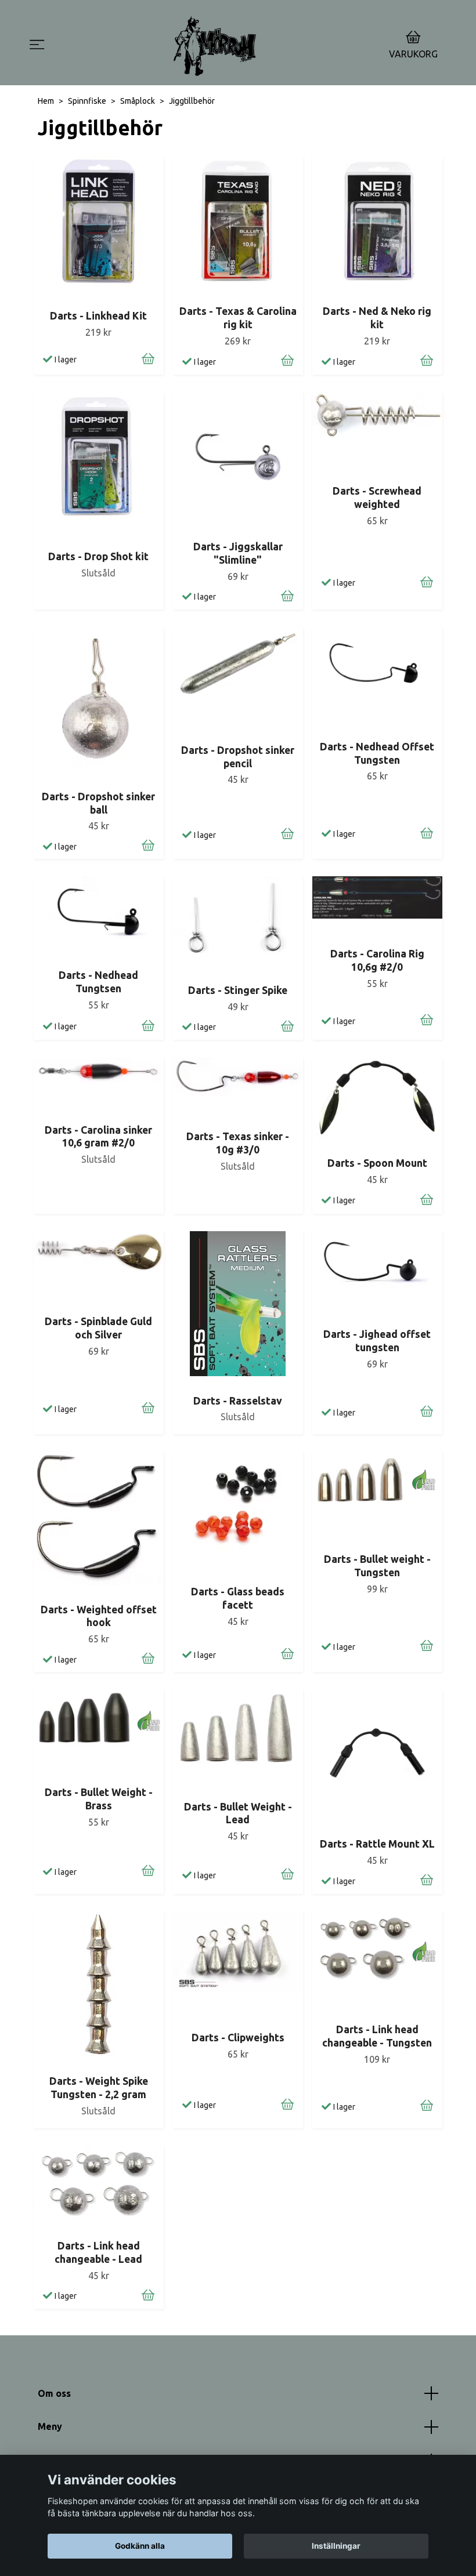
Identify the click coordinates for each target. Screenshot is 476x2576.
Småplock (138, 101)
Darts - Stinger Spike (238, 990)
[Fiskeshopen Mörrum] (215, 46)
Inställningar (336, 2546)
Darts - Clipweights (238, 2038)
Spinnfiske (87, 101)
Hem (46, 101)
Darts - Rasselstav (238, 1401)
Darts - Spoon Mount (377, 1163)
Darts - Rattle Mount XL (377, 1844)
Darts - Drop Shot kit (98, 556)
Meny (50, 2426)
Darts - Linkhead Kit (98, 316)
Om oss (54, 2393)
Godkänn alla (140, 2546)
